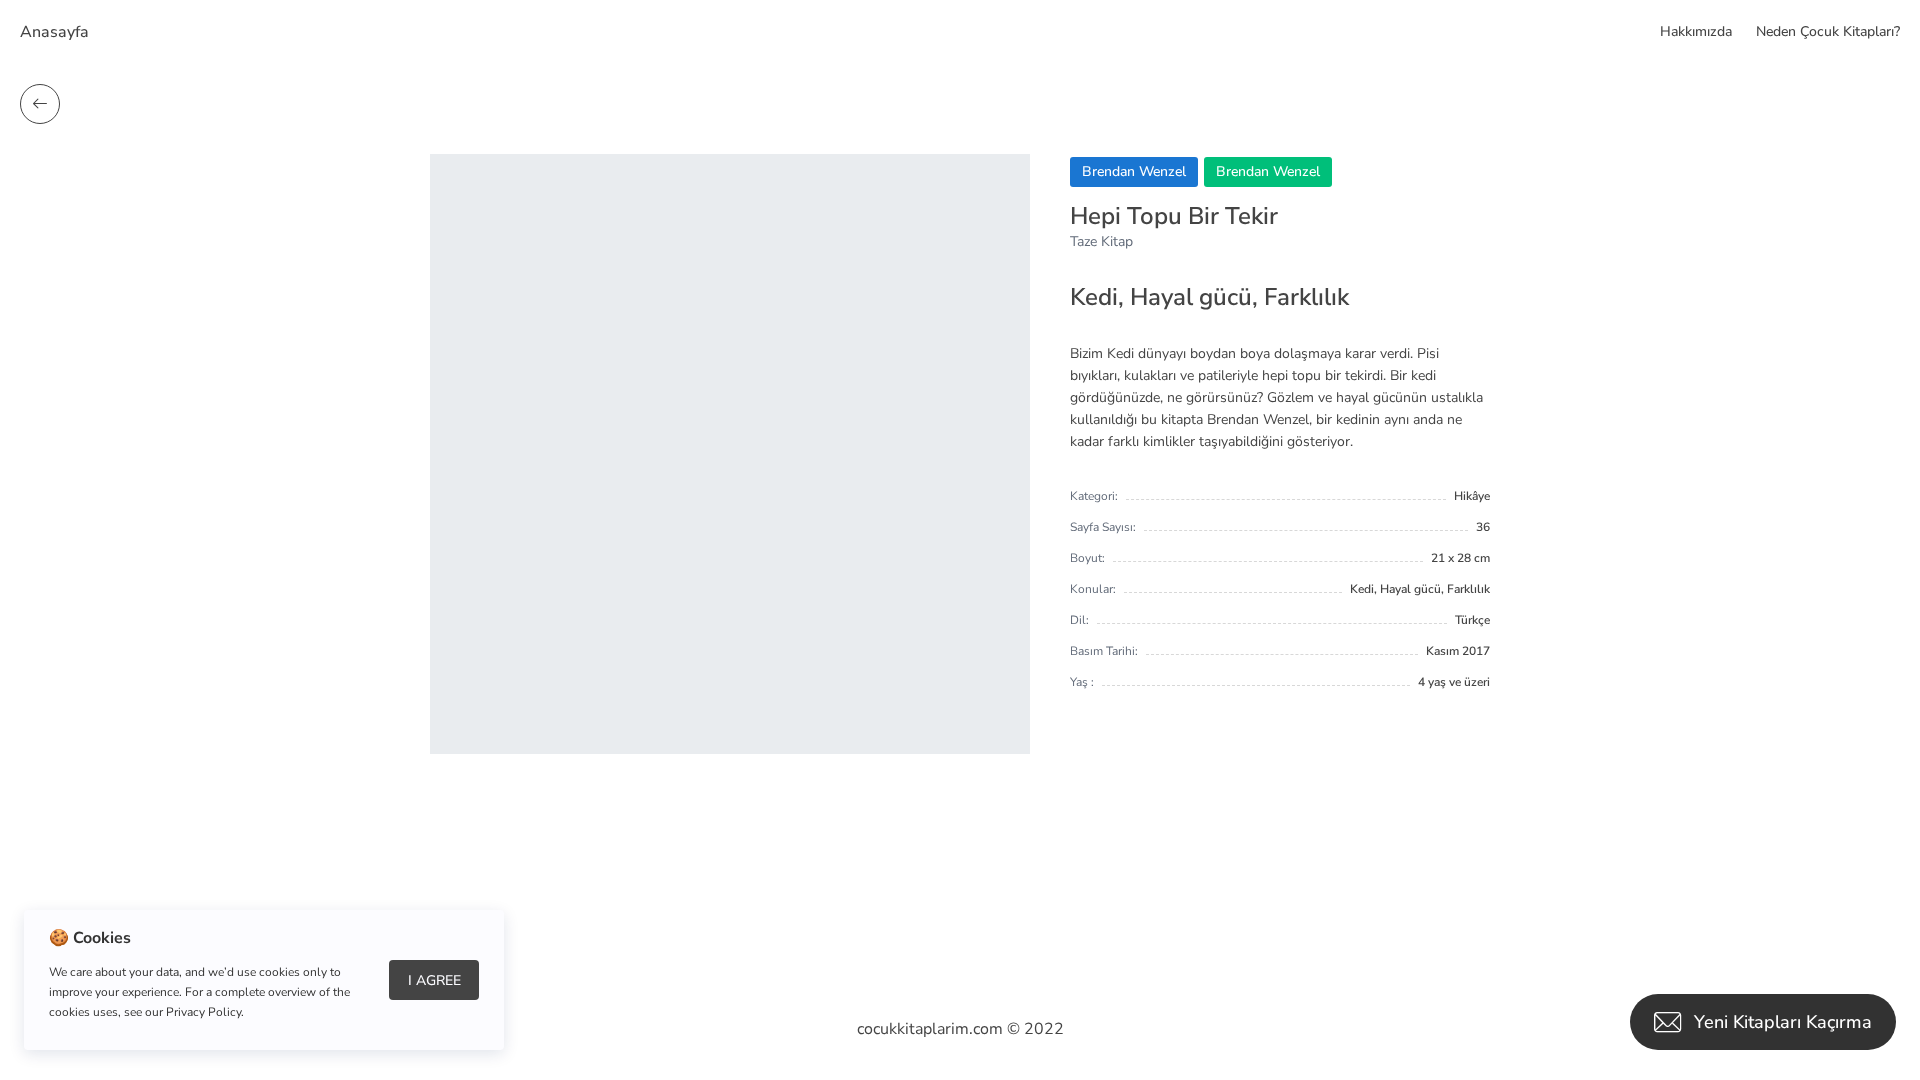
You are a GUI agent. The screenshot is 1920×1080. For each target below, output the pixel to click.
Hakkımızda (1696, 31)
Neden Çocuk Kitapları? (1828, 31)
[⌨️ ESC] (40, 104)
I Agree (434, 980)
